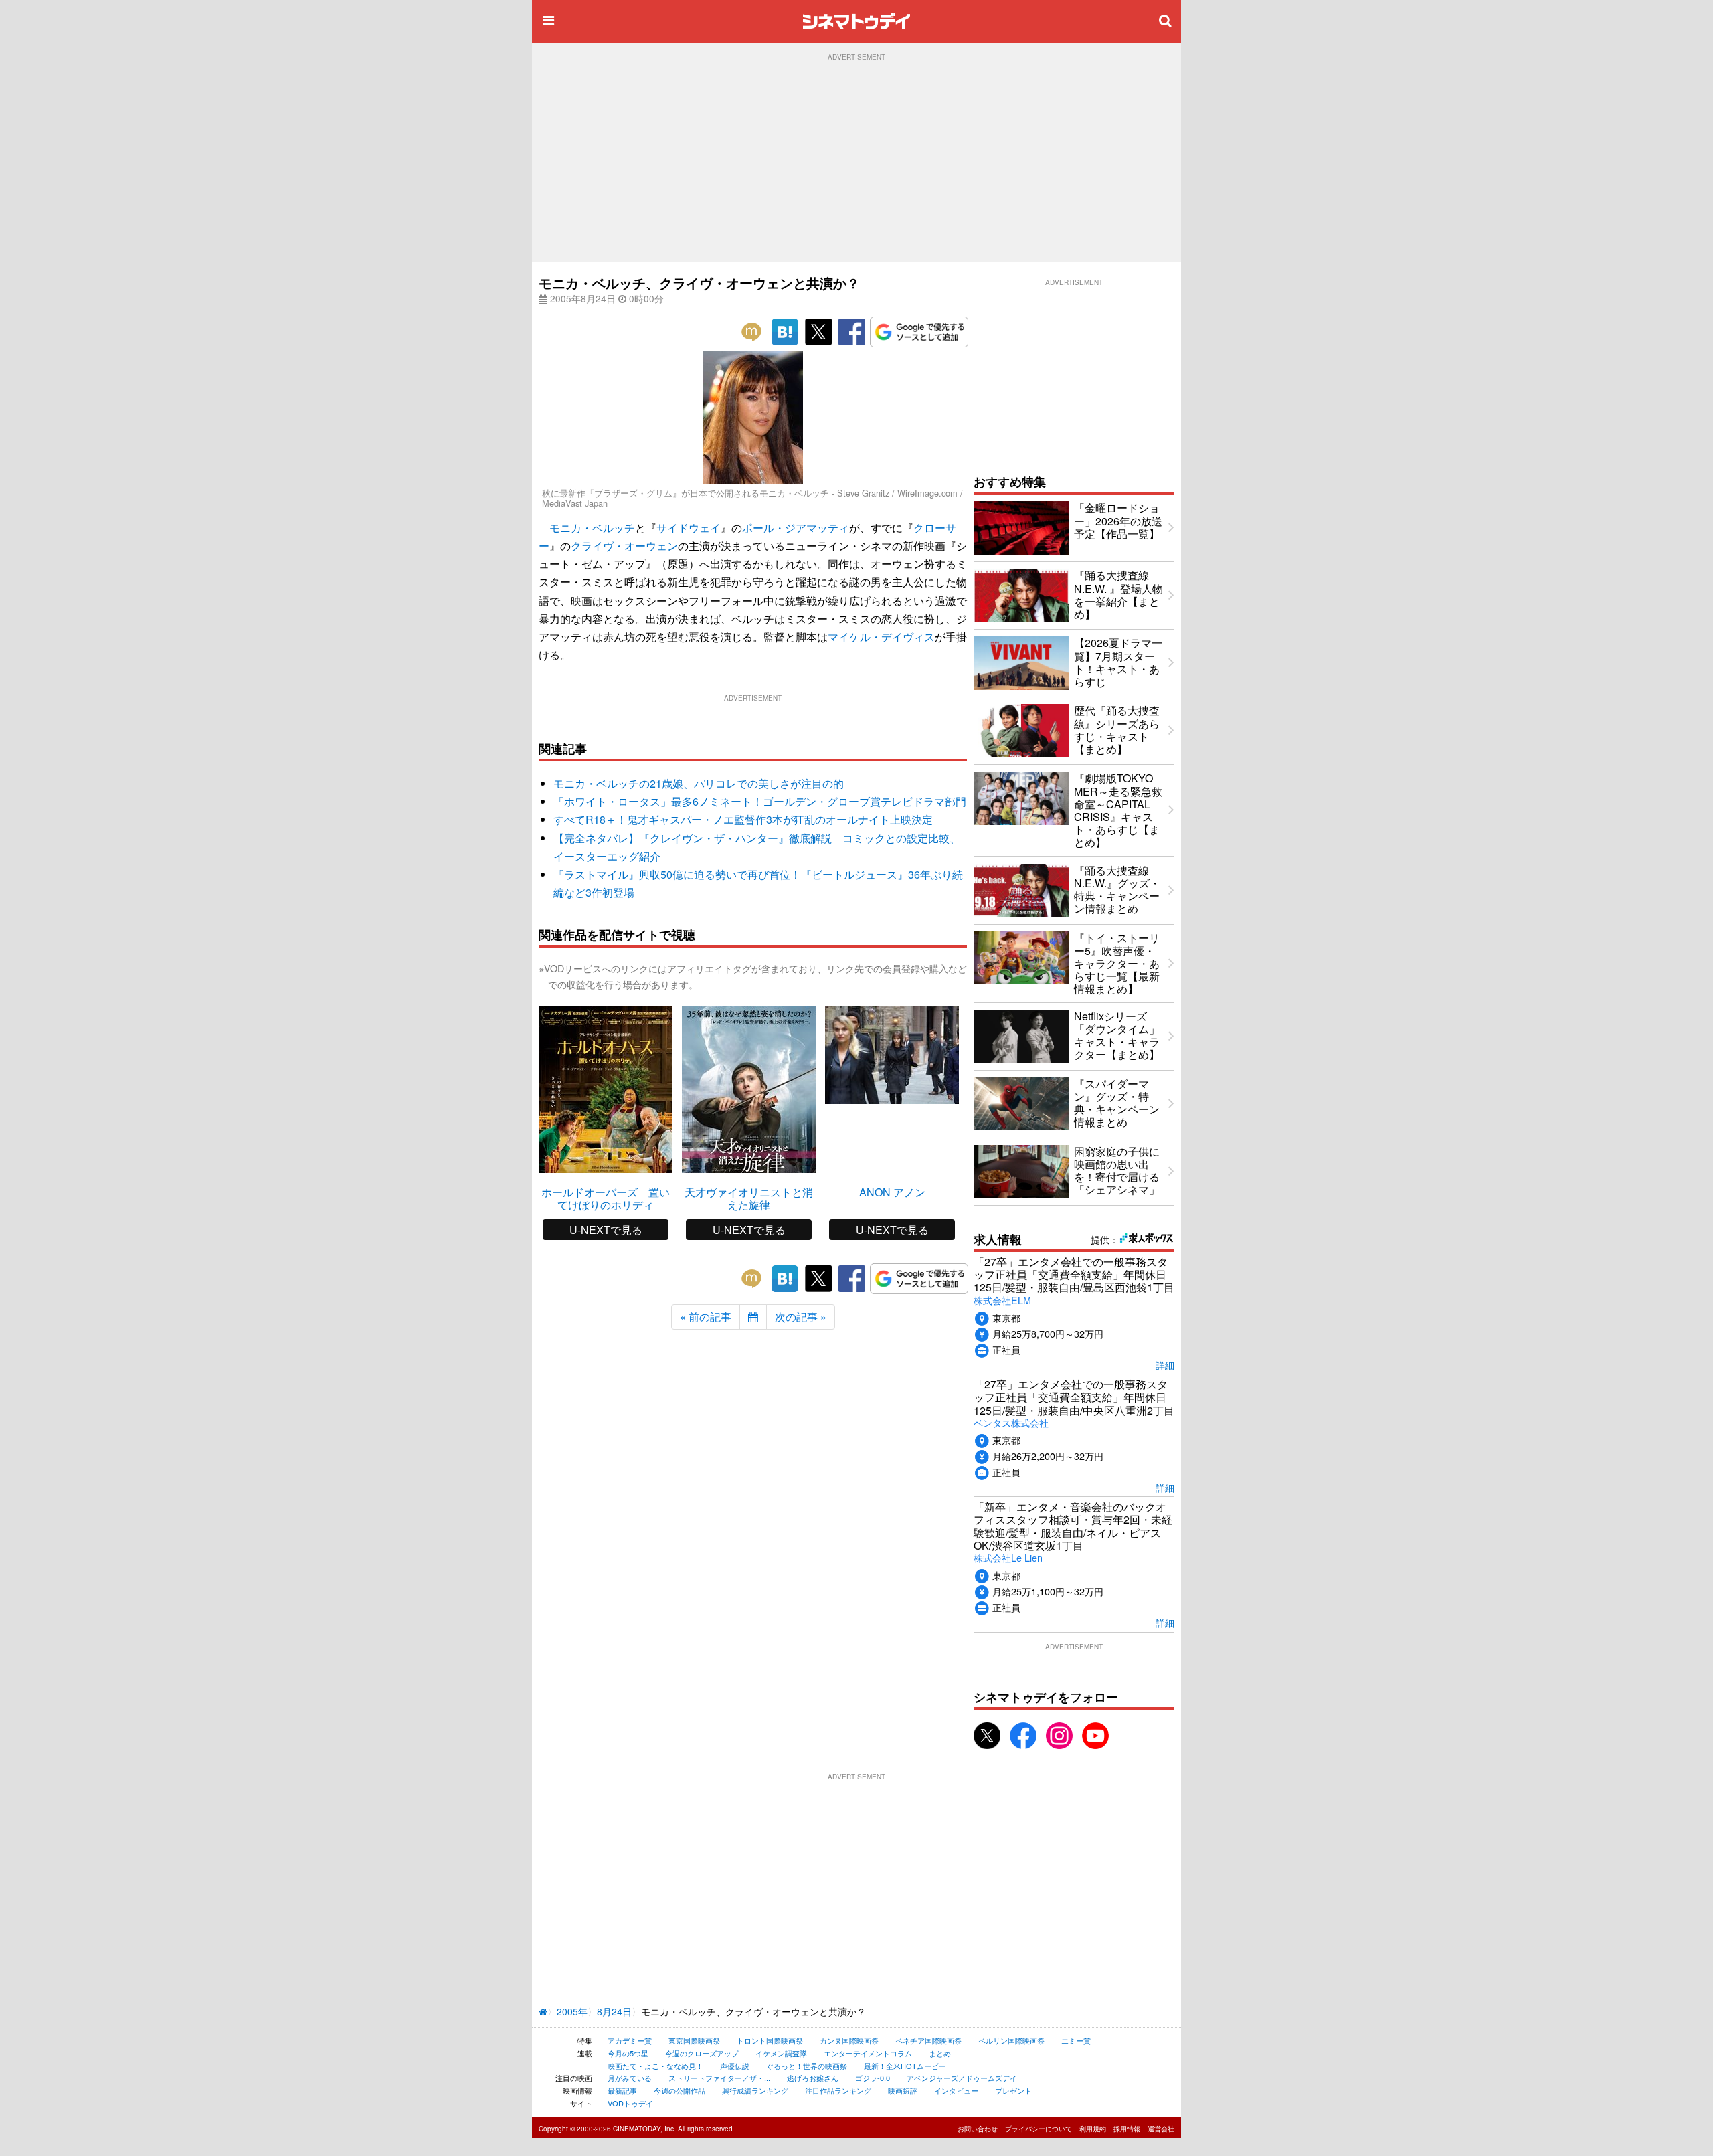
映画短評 (903, 2090)
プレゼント (1013, 2090)
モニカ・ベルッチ (592, 528)
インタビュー (956, 2090)
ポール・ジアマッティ (796, 528)
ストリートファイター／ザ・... (719, 2078)
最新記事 (622, 2090)
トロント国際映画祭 (770, 2040)
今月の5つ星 (628, 2053)
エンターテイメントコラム (868, 2053)
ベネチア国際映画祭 (928, 2040)
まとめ (940, 2053)
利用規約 (1093, 2129)
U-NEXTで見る (606, 1230)
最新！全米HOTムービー (905, 2066)
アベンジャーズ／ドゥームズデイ (962, 2078)
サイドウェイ (689, 528)
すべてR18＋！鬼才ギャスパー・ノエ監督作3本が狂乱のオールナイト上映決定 (743, 819)
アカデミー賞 (630, 2040)
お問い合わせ (978, 2129)
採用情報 (1127, 2129)
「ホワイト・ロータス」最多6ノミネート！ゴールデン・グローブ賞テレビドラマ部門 (760, 801)
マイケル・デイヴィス (881, 637)
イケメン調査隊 (781, 2053)
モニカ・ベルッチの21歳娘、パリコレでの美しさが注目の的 (699, 783)
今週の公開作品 (680, 2090)
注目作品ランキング (838, 2090)
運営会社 (1161, 2129)
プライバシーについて (1039, 2129)
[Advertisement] (856, 161)
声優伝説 (735, 2066)
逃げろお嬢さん (813, 2078)
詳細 (1165, 1365)
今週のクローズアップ (702, 2053)
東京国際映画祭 (694, 2040)
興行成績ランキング (755, 2090)
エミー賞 (1076, 2040)
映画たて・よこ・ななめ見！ (655, 2066)
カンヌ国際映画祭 (849, 2040)
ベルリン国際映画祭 (1011, 2040)
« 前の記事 (706, 1317)
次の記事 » (801, 1317)
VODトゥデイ (630, 2103)
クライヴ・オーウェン (624, 546)
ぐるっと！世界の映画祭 (807, 2066)
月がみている (630, 2078)
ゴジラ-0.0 (873, 2078)
